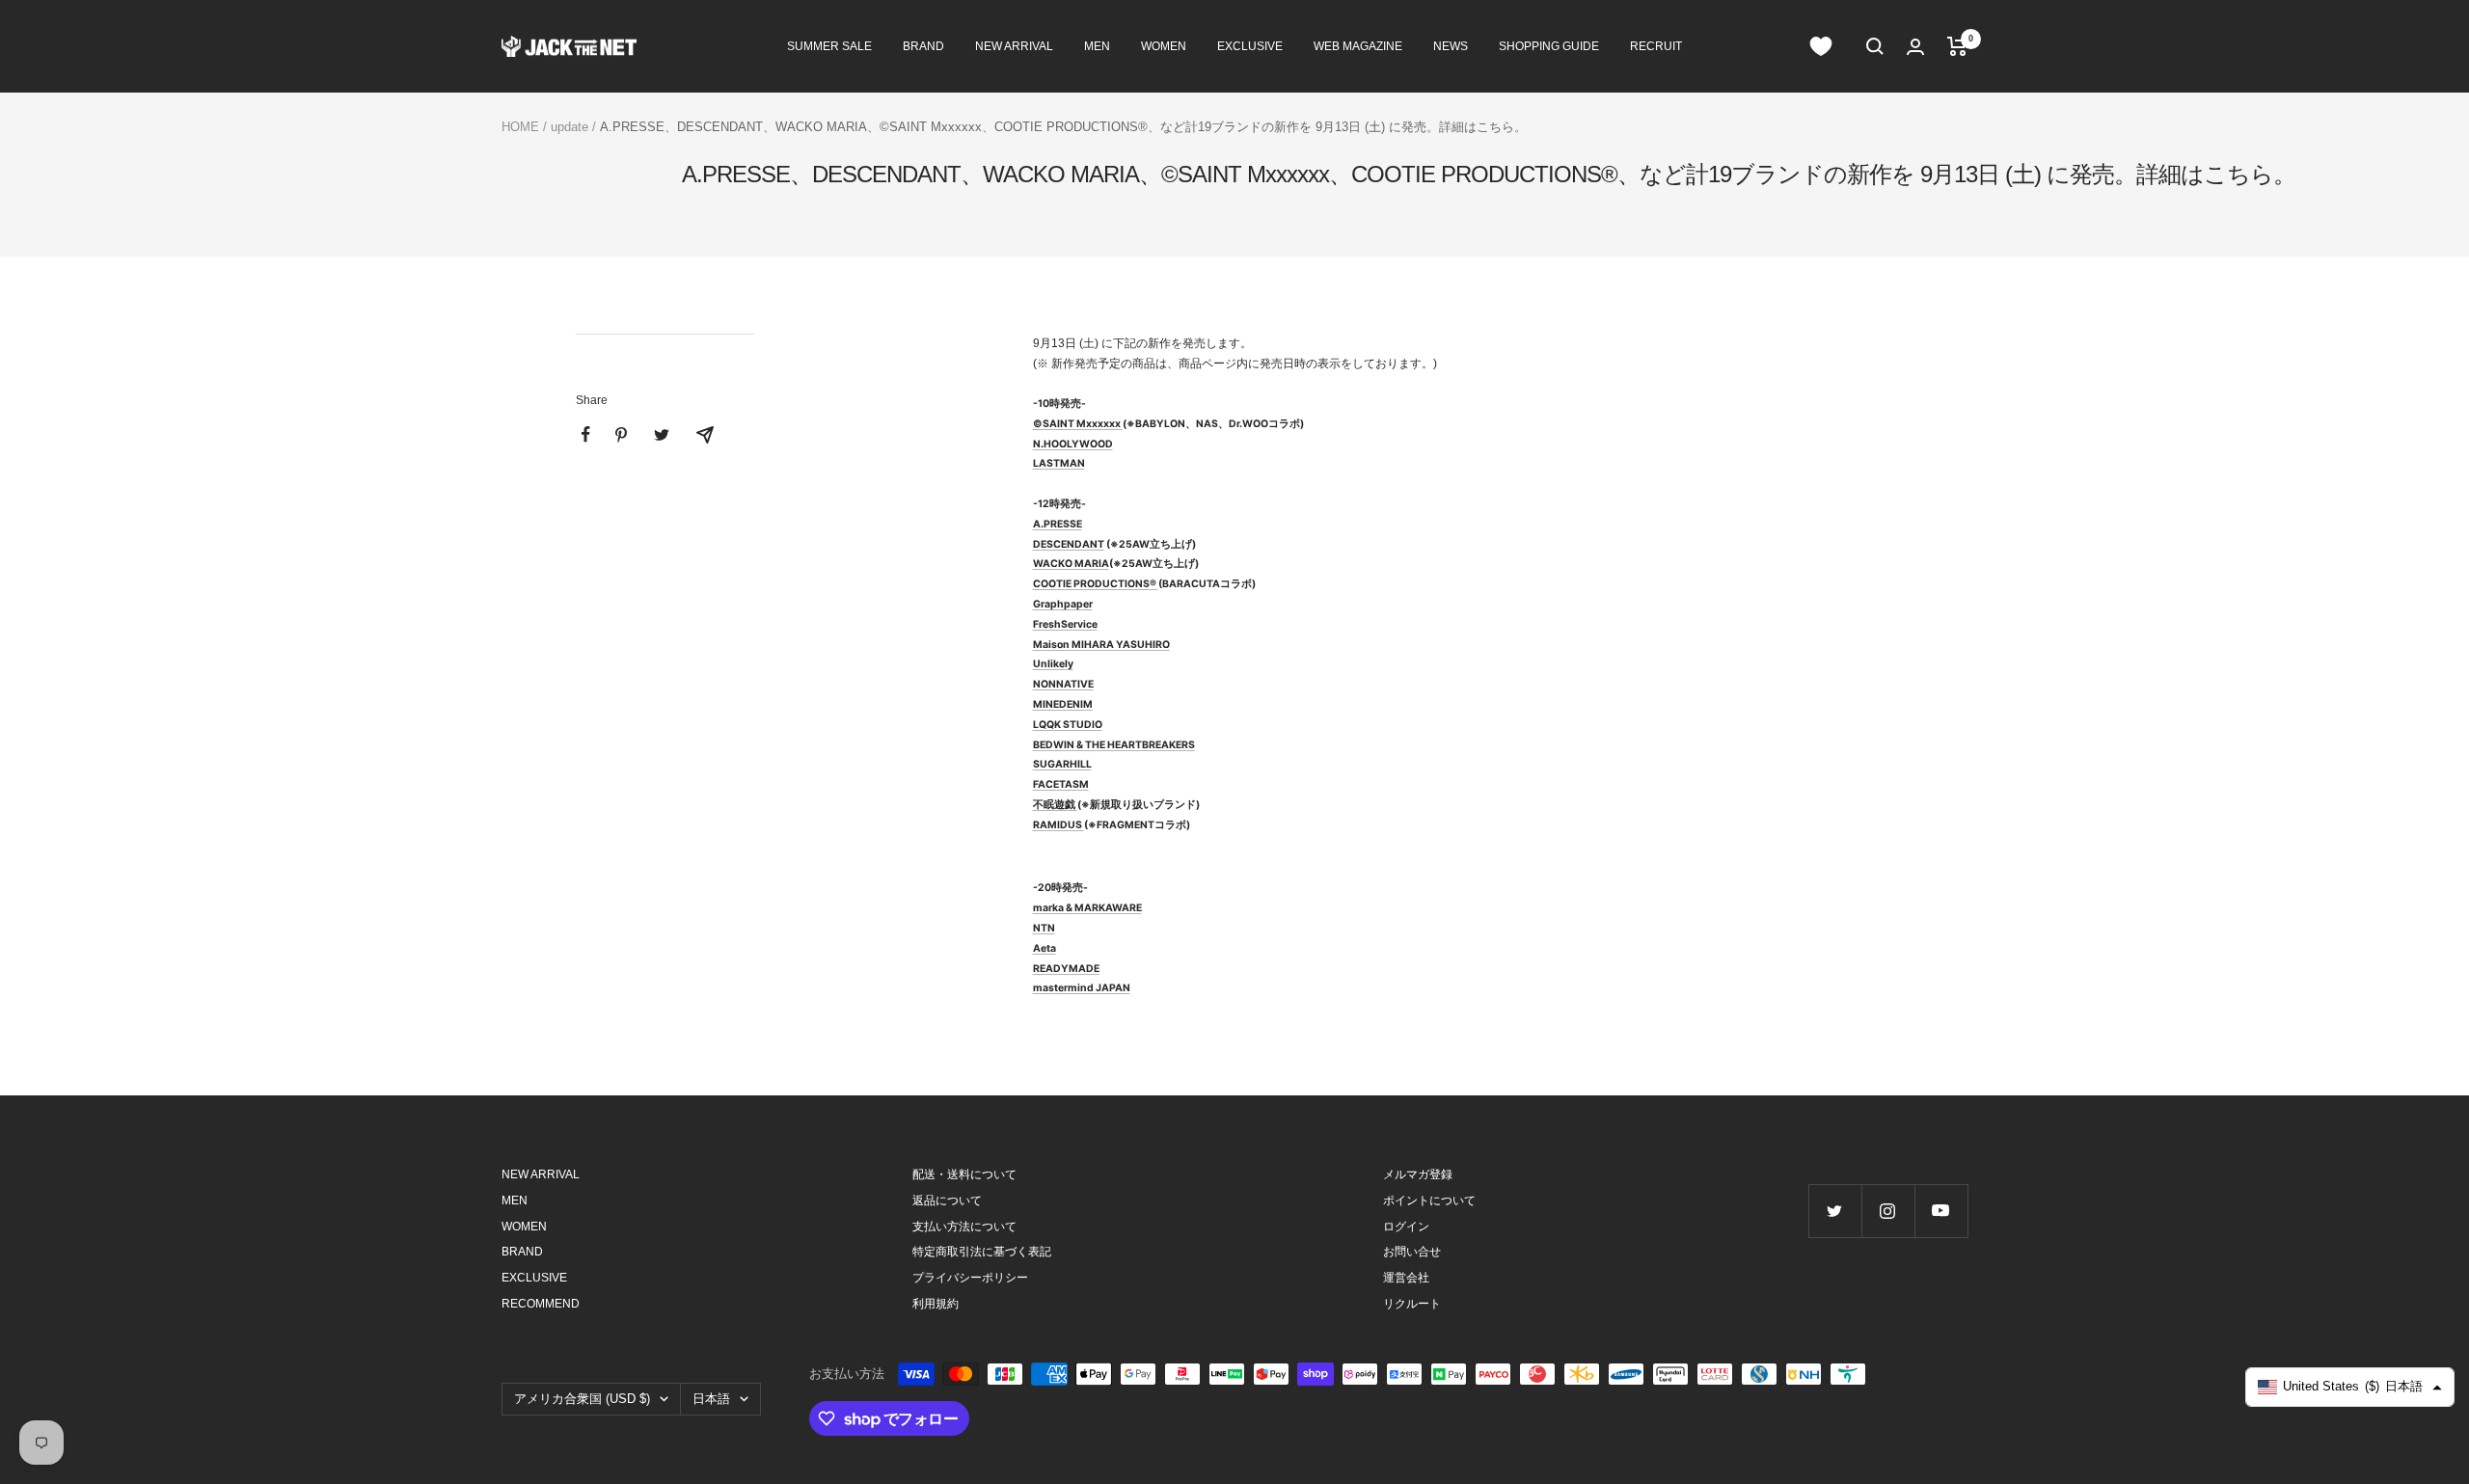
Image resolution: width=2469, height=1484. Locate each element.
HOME (520, 127)
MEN (1097, 46)
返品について (947, 1201)
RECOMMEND (541, 1304)
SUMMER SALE (829, 46)
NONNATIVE (1063, 684)
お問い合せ (1412, 1252)
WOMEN (1164, 46)
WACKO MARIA (1071, 564)
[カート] (1957, 46)
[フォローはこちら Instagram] (1888, 1211)
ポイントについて (1429, 1201)
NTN (1044, 928)
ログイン (1406, 1227)
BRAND (923, 46)
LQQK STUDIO (1068, 725)
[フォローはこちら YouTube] (1941, 1211)
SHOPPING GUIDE (1549, 46)
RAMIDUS (1058, 825)
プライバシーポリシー (970, 1278)
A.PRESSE (1058, 524)
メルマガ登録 (1418, 1174)
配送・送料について (964, 1174)
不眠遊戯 (1055, 805)
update (570, 127)
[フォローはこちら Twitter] (1835, 1211)
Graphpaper (1063, 604)
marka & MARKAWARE (1087, 908)
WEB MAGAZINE (1358, 46)
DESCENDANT (1069, 544)
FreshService (1065, 624)
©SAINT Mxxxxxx (1077, 424)
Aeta (1045, 948)
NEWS (1451, 46)
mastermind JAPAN (1082, 988)
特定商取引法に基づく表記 (982, 1252)
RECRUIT (1656, 46)
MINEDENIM (1063, 704)
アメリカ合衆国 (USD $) (582, 1399)
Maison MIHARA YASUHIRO (1101, 645)
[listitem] (586, 434)
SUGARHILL (1062, 764)
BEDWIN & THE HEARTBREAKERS (1114, 745)
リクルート (1412, 1304)
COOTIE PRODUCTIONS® (1096, 584)
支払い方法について (964, 1227)
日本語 (711, 1399)
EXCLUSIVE (1250, 46)
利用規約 (936, 1304)
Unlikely (1053, 664)
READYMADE (1066, 969)
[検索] (1875, 46)
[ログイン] (1915, 47)
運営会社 (1406, 1278)
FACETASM (1061, 784)
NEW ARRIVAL (1014, 46)
